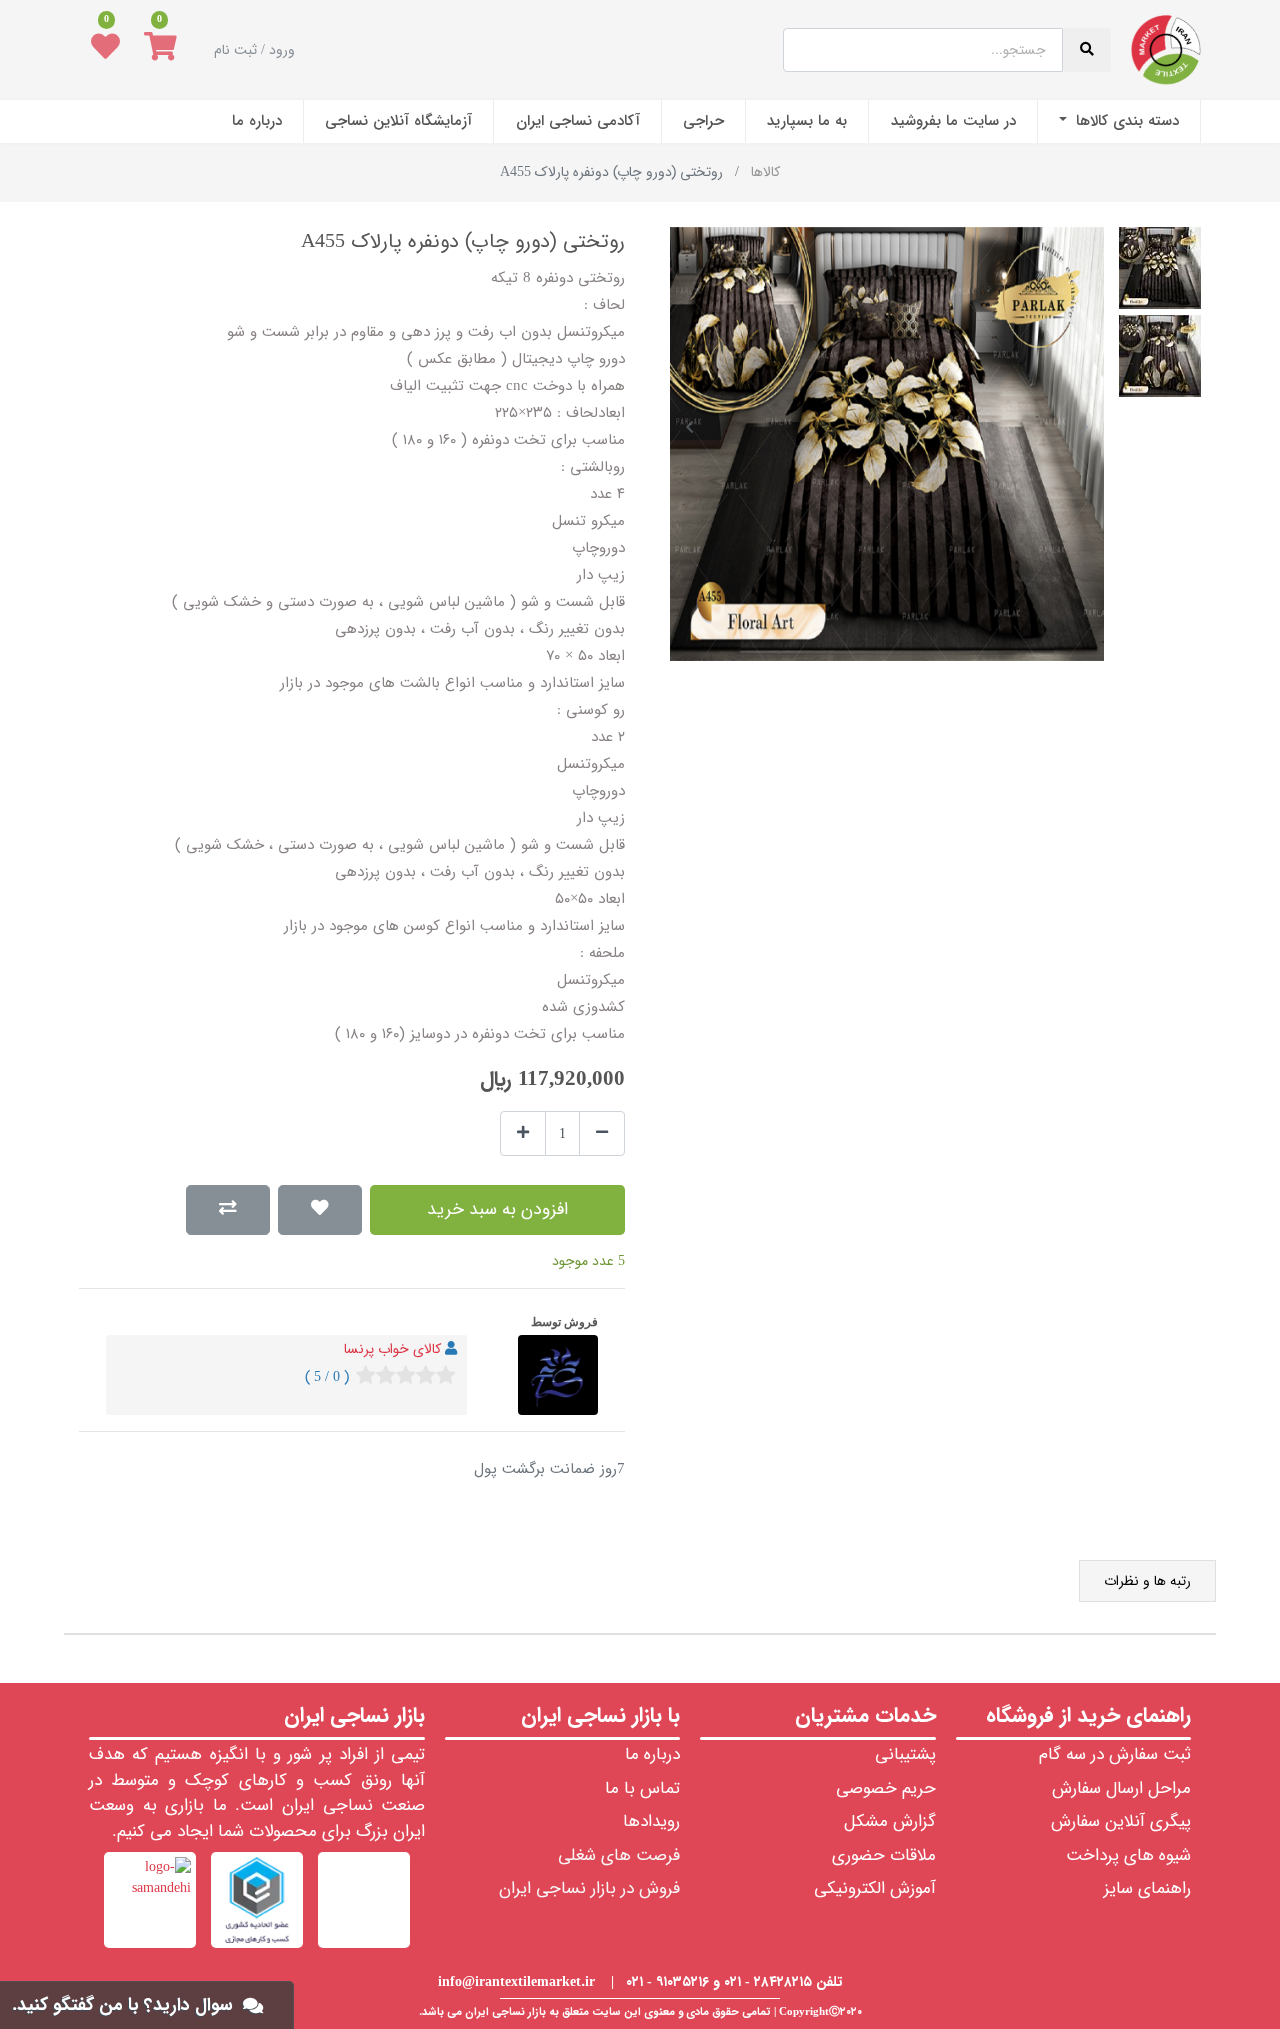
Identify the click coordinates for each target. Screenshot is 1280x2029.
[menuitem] (1119, 121)
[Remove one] (602, 1133)
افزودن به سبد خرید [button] (497, 1209)
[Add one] (523, 1133)
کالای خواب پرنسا (392, 1349)
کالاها (765, 172)
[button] (1084, 427)
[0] (160, 50)
